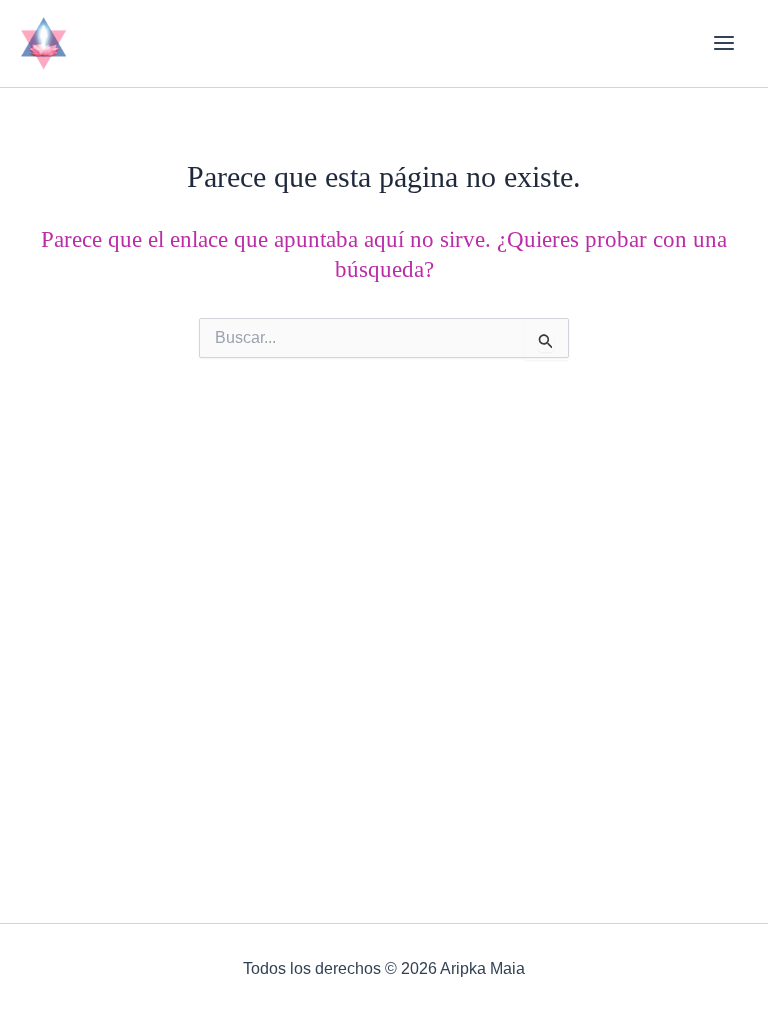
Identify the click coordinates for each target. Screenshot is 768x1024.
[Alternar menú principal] (724, 44)
